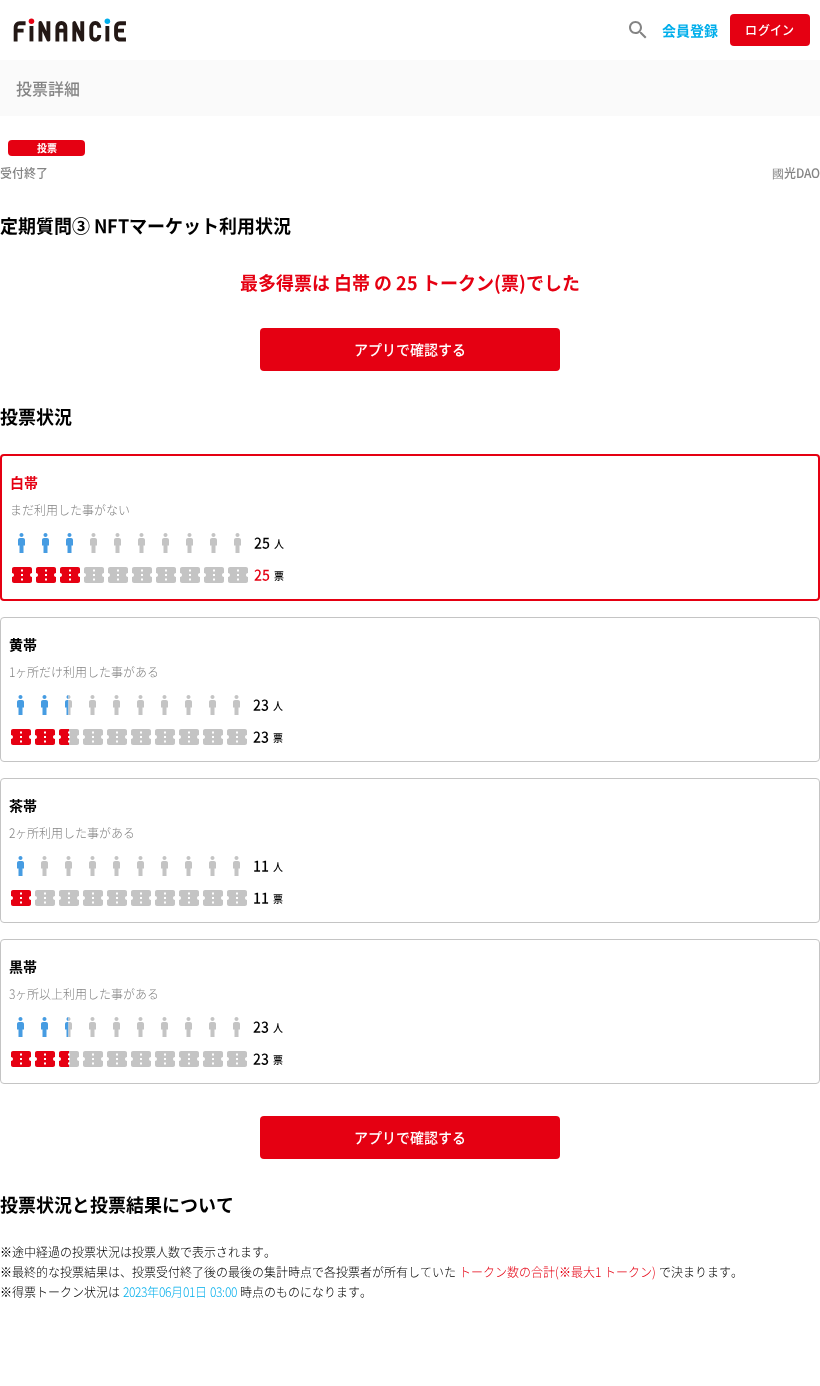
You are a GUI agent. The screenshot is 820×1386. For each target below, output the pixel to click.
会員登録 (690, 30)
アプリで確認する (410, 349)
